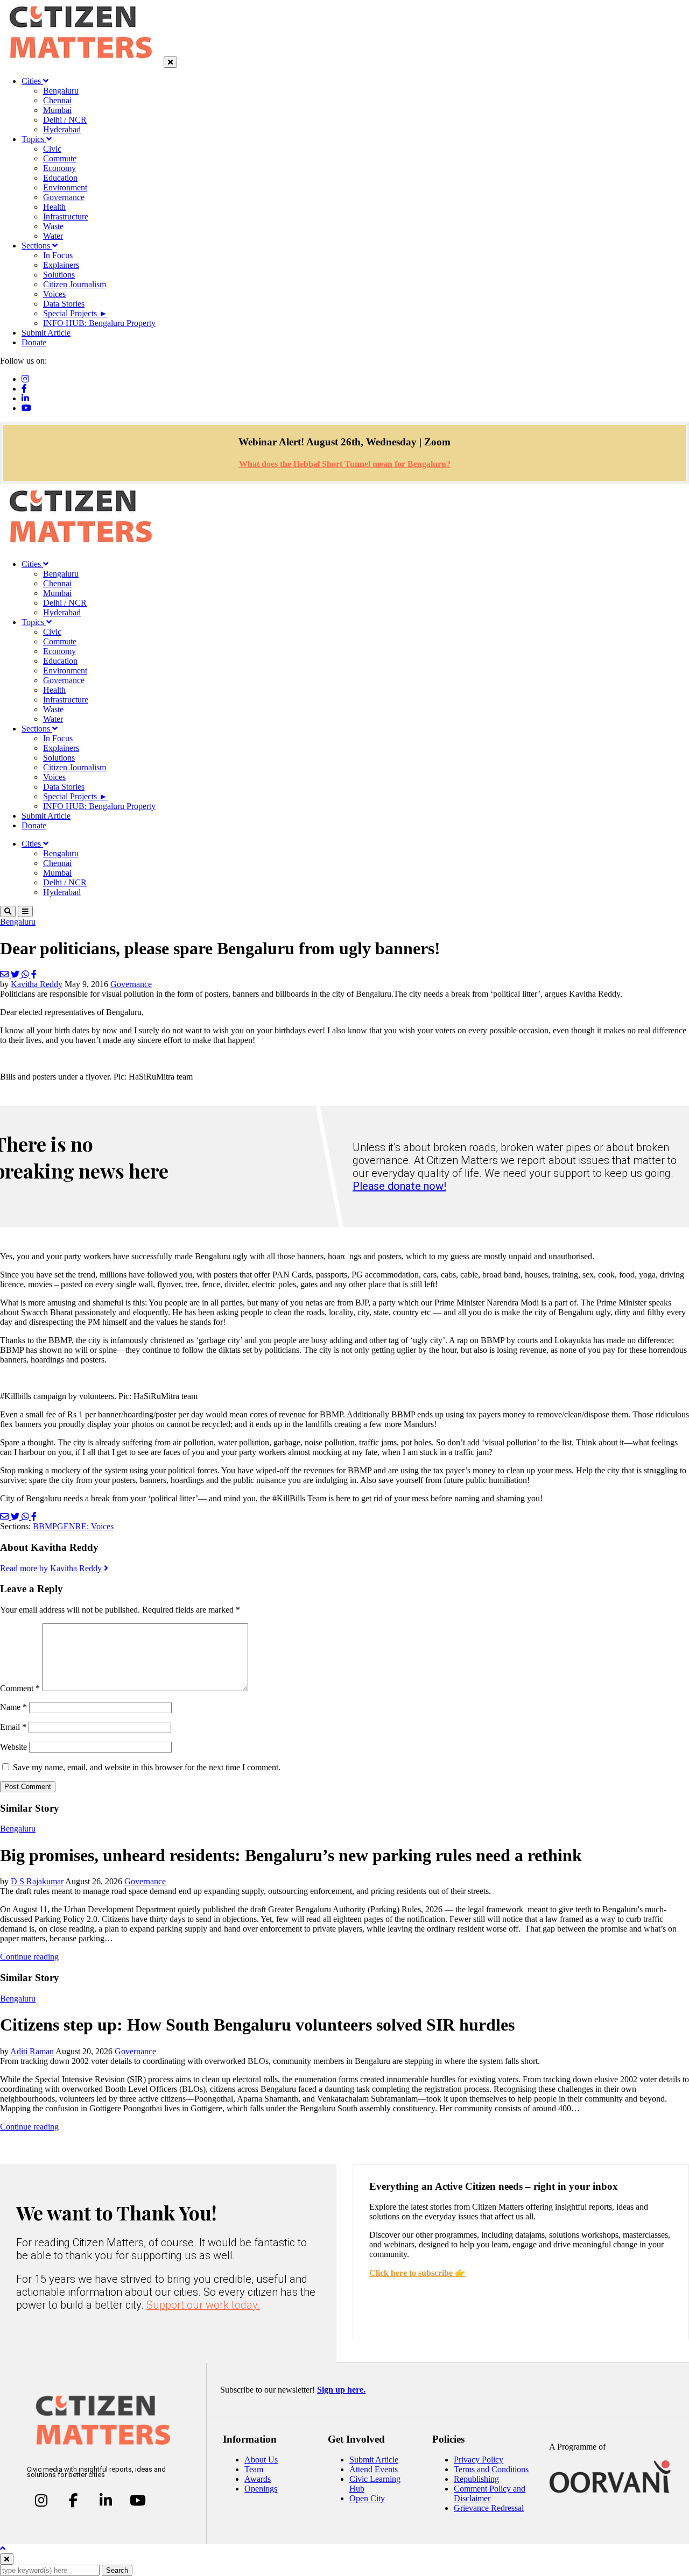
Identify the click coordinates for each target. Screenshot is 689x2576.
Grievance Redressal (489, 2508)
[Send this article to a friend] (5, 974)
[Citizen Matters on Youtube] (138, 2501)
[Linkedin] (25, 398)
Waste (53, 226)
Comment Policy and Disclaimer (490, 2493)
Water (53, 236)
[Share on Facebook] (34, 974)
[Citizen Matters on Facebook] (73, 2501)
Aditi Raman (32, 2051)
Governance (64, 197)
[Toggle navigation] (25, 911)
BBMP (45, 1526)
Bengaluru (61, 91)
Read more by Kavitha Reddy (52, 1568)
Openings (261, 2489)
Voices (54, 294)
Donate (34, 342)
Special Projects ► (75, 313)
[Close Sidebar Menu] (170, 62)
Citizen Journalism (75, 284)
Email (13, 1727)
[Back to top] (3, 2548)
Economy (59, 168)
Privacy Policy (479, 2460)
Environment (65, 187)
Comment (20, 1688)
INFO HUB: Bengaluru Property (99, 323)
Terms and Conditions (491, 2469)
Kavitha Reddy (37, 984)
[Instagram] (25, 379)
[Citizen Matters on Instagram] (41, 2501)
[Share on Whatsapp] (26, 974)
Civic (52, 149)
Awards (258, 2479)
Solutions (59, 275)
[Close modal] (7, 2559)
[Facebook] (24, 389)
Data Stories (64, 304)
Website (13, 1747)
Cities (32, 81)
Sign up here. (341, 2390)
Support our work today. (203, 2305)
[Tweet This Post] (16, 974)
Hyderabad (62, 129)
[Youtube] (26, 408)
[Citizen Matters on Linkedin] (106, 2501)
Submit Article (46, 333)
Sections (37, 246)
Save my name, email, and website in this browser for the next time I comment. (147, 1767)
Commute (60, 158)
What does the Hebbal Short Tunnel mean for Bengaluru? (345, 464)
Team (254, 2469)
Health (54, 207)
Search (117, 2570)
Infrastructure (66, 217)
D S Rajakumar (37, 1881)
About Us (261, 2460)
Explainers (61, 265)
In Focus (58, 255)
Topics (34, 139)
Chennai (57, 100)
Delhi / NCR (65, 120)
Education (60, 178)
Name (13, 1707)
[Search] (8, 911)
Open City (367, 2498)
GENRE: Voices (85, 1526)
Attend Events (374, 2469)
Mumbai (57, 110)
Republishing (476, 2479)
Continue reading (29, 1957)
